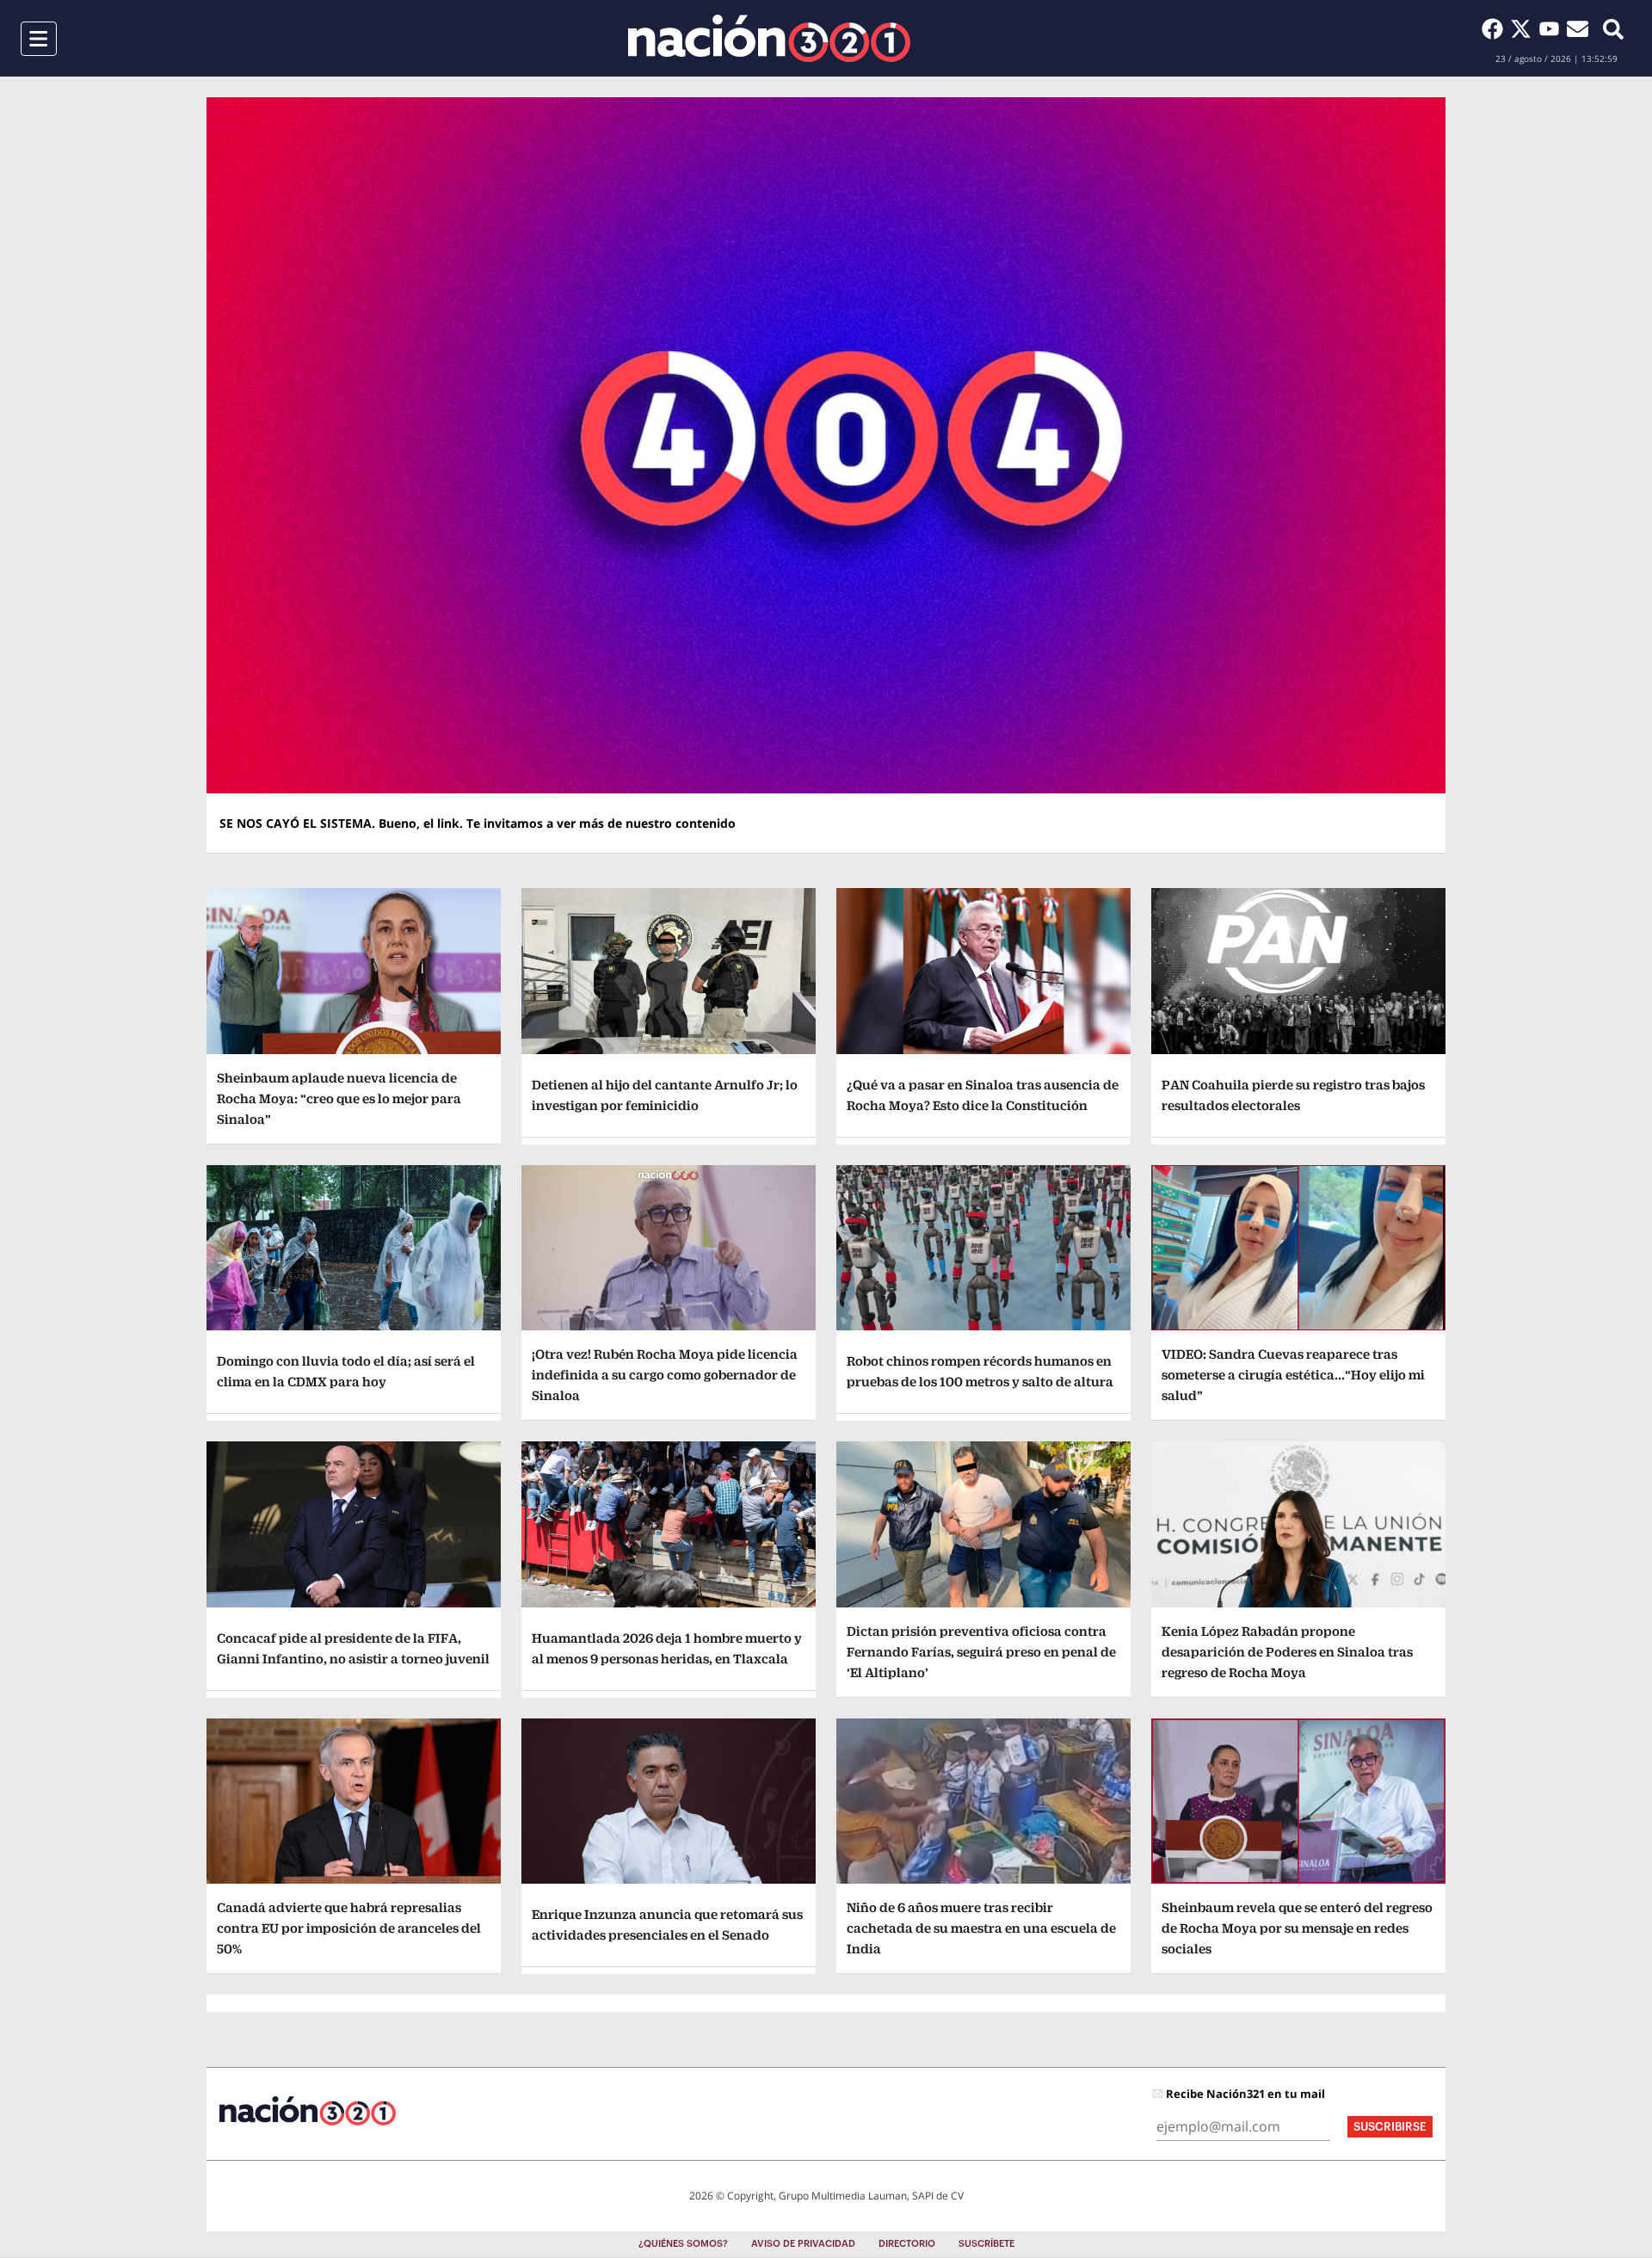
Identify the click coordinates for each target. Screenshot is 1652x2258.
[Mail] (1578, 28)
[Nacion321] (769, 38)
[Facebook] (1496, 28)
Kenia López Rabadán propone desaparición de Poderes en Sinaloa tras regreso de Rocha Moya (1287, 1652)
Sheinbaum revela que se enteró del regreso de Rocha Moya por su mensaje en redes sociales (1297, 1928)
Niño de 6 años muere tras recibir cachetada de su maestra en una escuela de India (981, 1928)
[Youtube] (1553, 28)
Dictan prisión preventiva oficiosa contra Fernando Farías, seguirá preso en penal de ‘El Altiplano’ (981, 1652)
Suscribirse (1390, 2127)
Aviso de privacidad (803, 2244)
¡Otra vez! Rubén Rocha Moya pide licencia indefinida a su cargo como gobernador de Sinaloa (665, 1375)
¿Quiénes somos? (683, 2244)
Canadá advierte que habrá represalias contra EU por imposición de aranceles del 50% (349, 1928)
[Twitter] (1524, 28)
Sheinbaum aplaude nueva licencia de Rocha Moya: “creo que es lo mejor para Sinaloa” (339, 1098)
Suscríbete (986, 2244)
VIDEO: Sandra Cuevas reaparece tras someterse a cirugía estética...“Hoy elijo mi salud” (1293, 1375)
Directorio (907, 2244)
